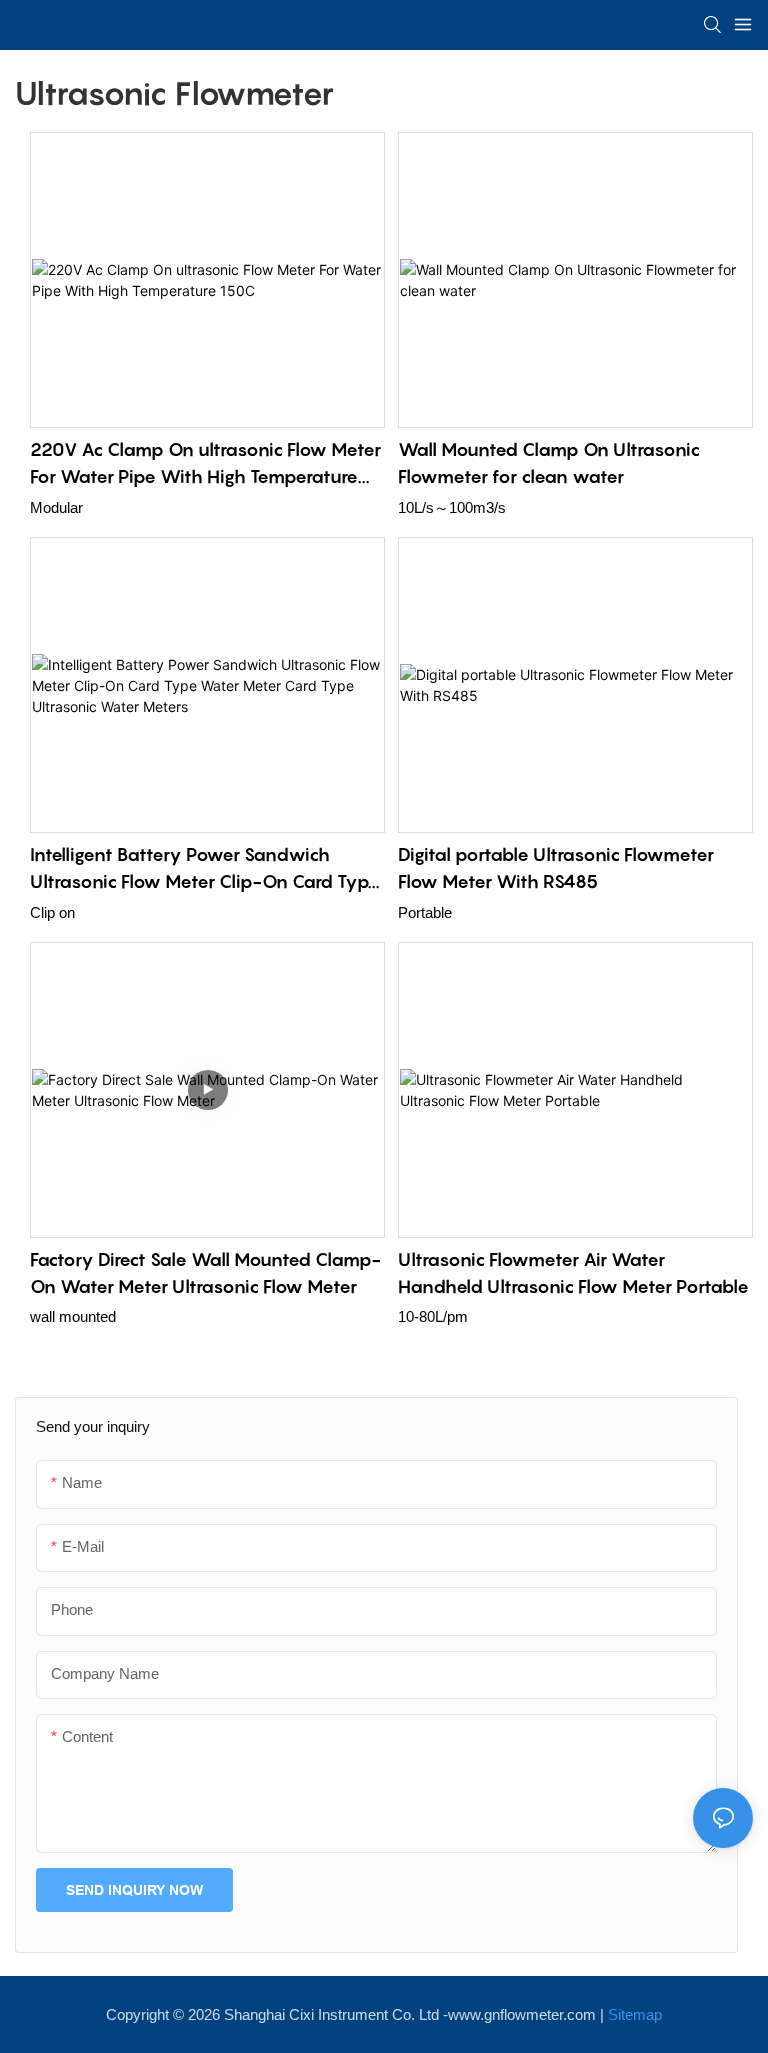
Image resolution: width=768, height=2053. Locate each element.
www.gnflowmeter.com (522, 2014)
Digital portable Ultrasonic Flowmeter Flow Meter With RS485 (556, 868)
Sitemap (635, 2014)
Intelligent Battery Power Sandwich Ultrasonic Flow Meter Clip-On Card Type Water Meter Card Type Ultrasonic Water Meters (205, 869)
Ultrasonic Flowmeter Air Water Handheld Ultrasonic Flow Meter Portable (573, 1273)
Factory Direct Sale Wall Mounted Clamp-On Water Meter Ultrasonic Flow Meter (205, 1273)
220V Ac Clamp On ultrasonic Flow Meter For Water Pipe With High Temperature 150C (205, 464)
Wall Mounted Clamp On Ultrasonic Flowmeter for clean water (549, 463)
